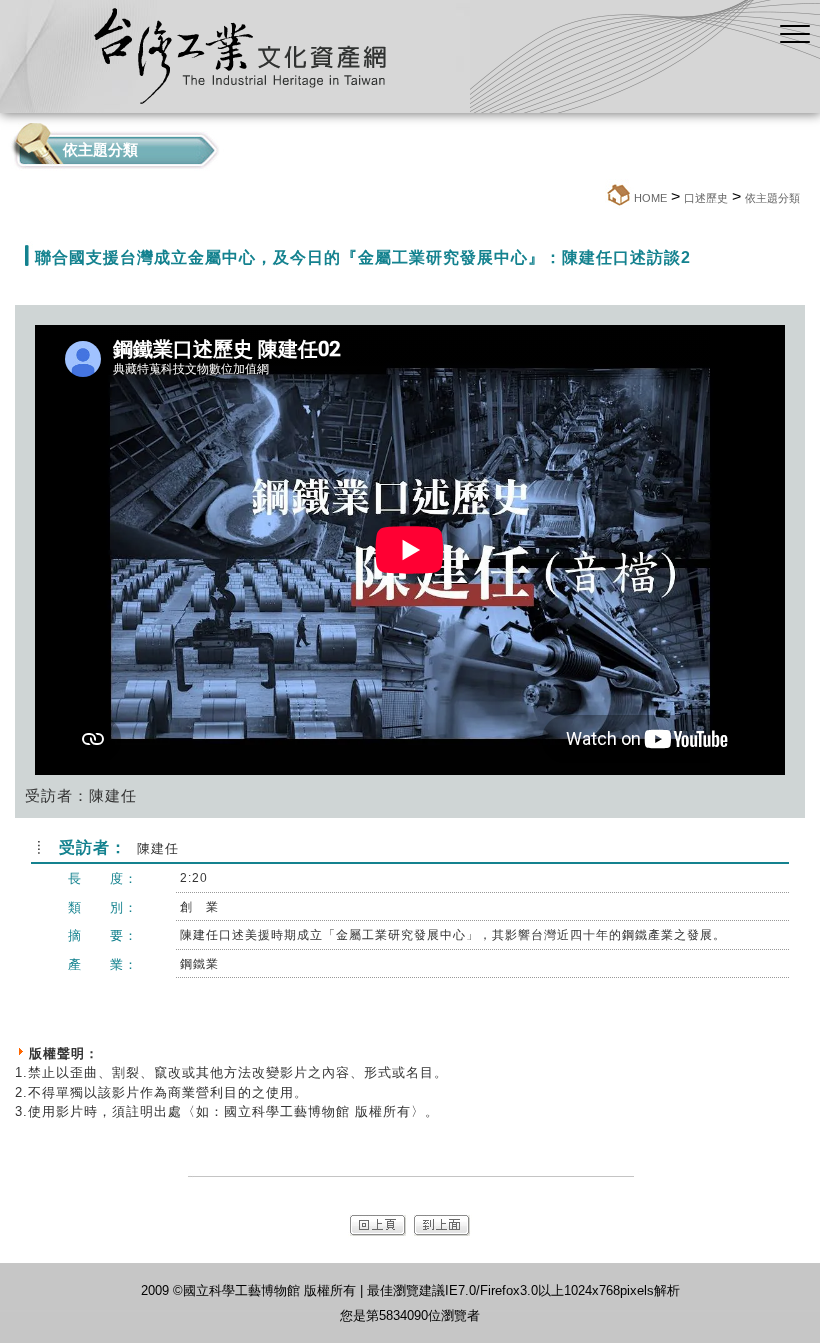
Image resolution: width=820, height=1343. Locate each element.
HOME (650, 198)
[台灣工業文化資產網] (390, 107)
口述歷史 (706, 198)
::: (599, 197)
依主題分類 (772, 198)
